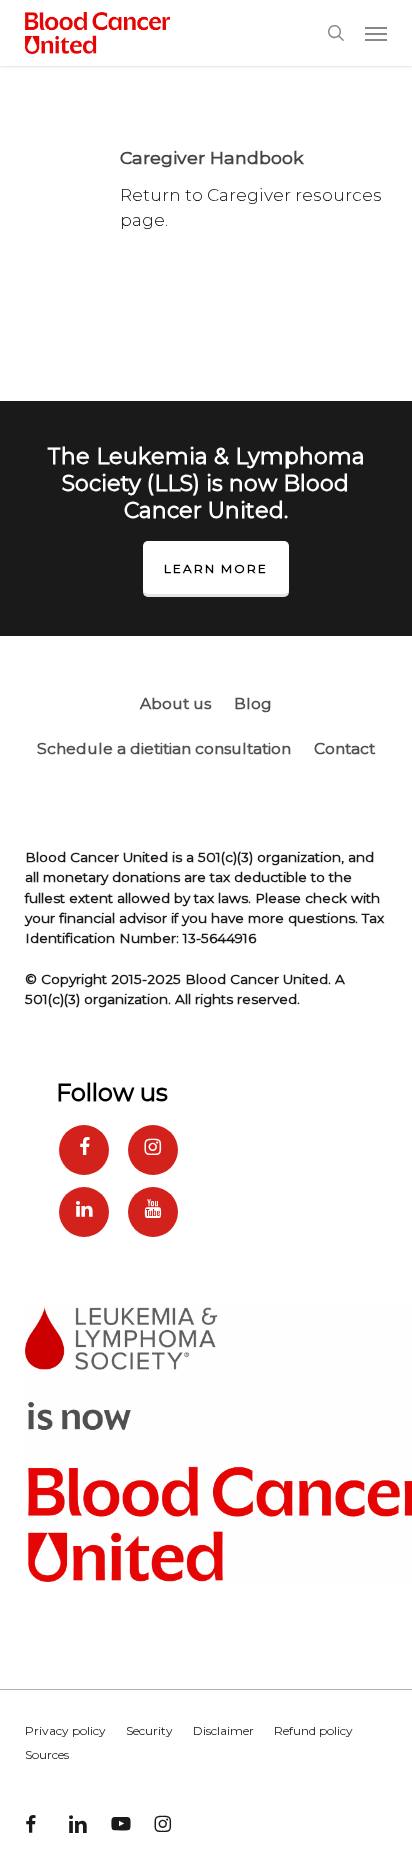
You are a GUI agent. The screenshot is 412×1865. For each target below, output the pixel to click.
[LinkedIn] (84, 1212)
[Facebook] (84, 1150)
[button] (376, 33)
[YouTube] (153, 1212)
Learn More (216, 568)
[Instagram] (153, 1150)
